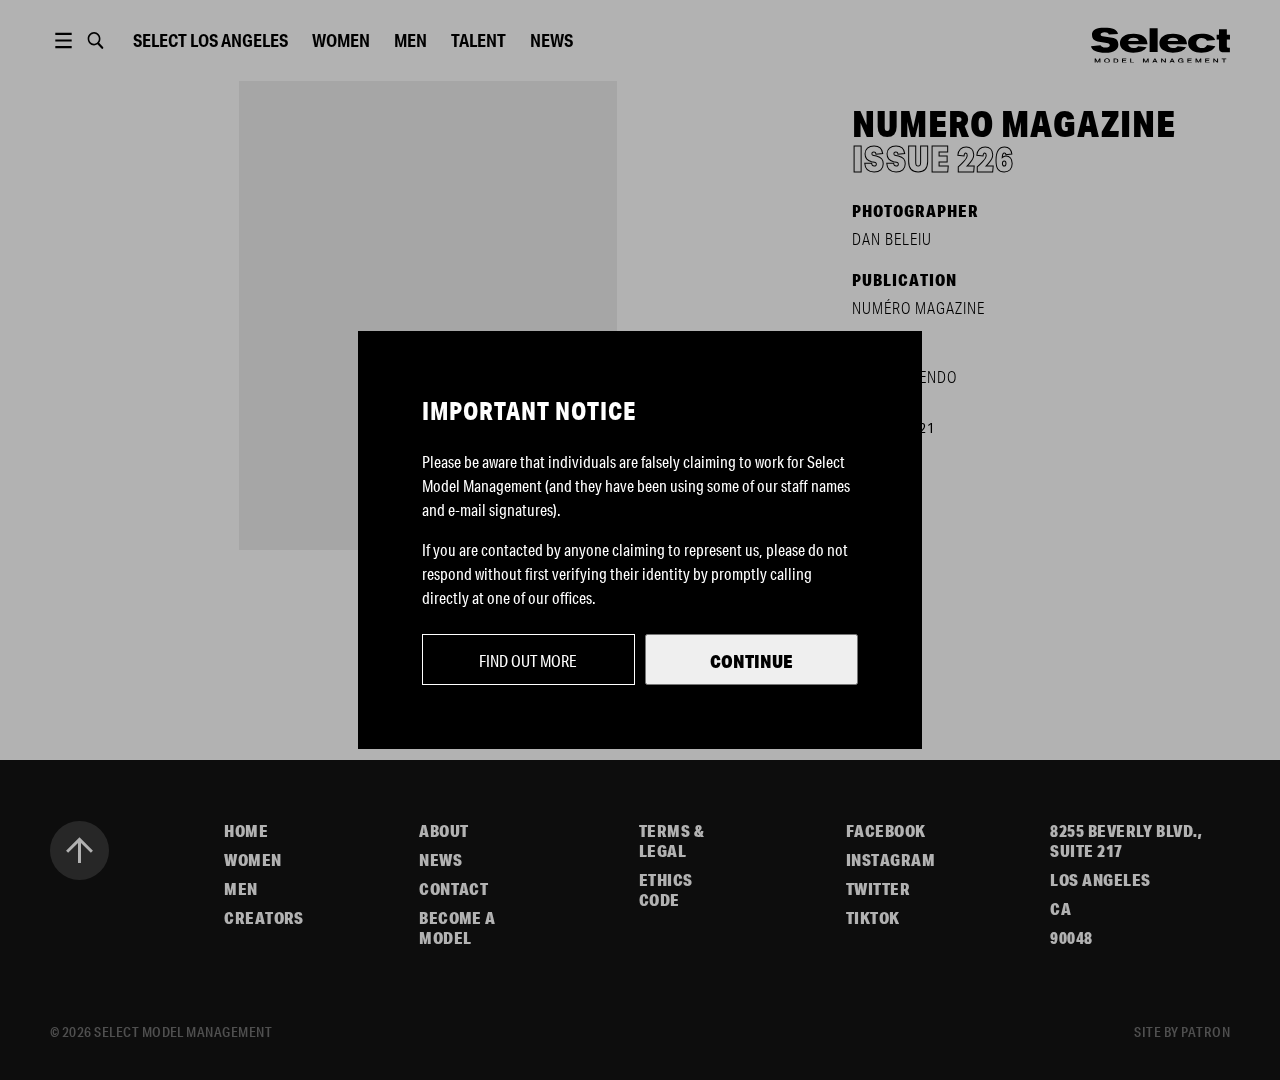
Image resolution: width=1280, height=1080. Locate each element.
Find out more (528, 660)
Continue (751, 661)
